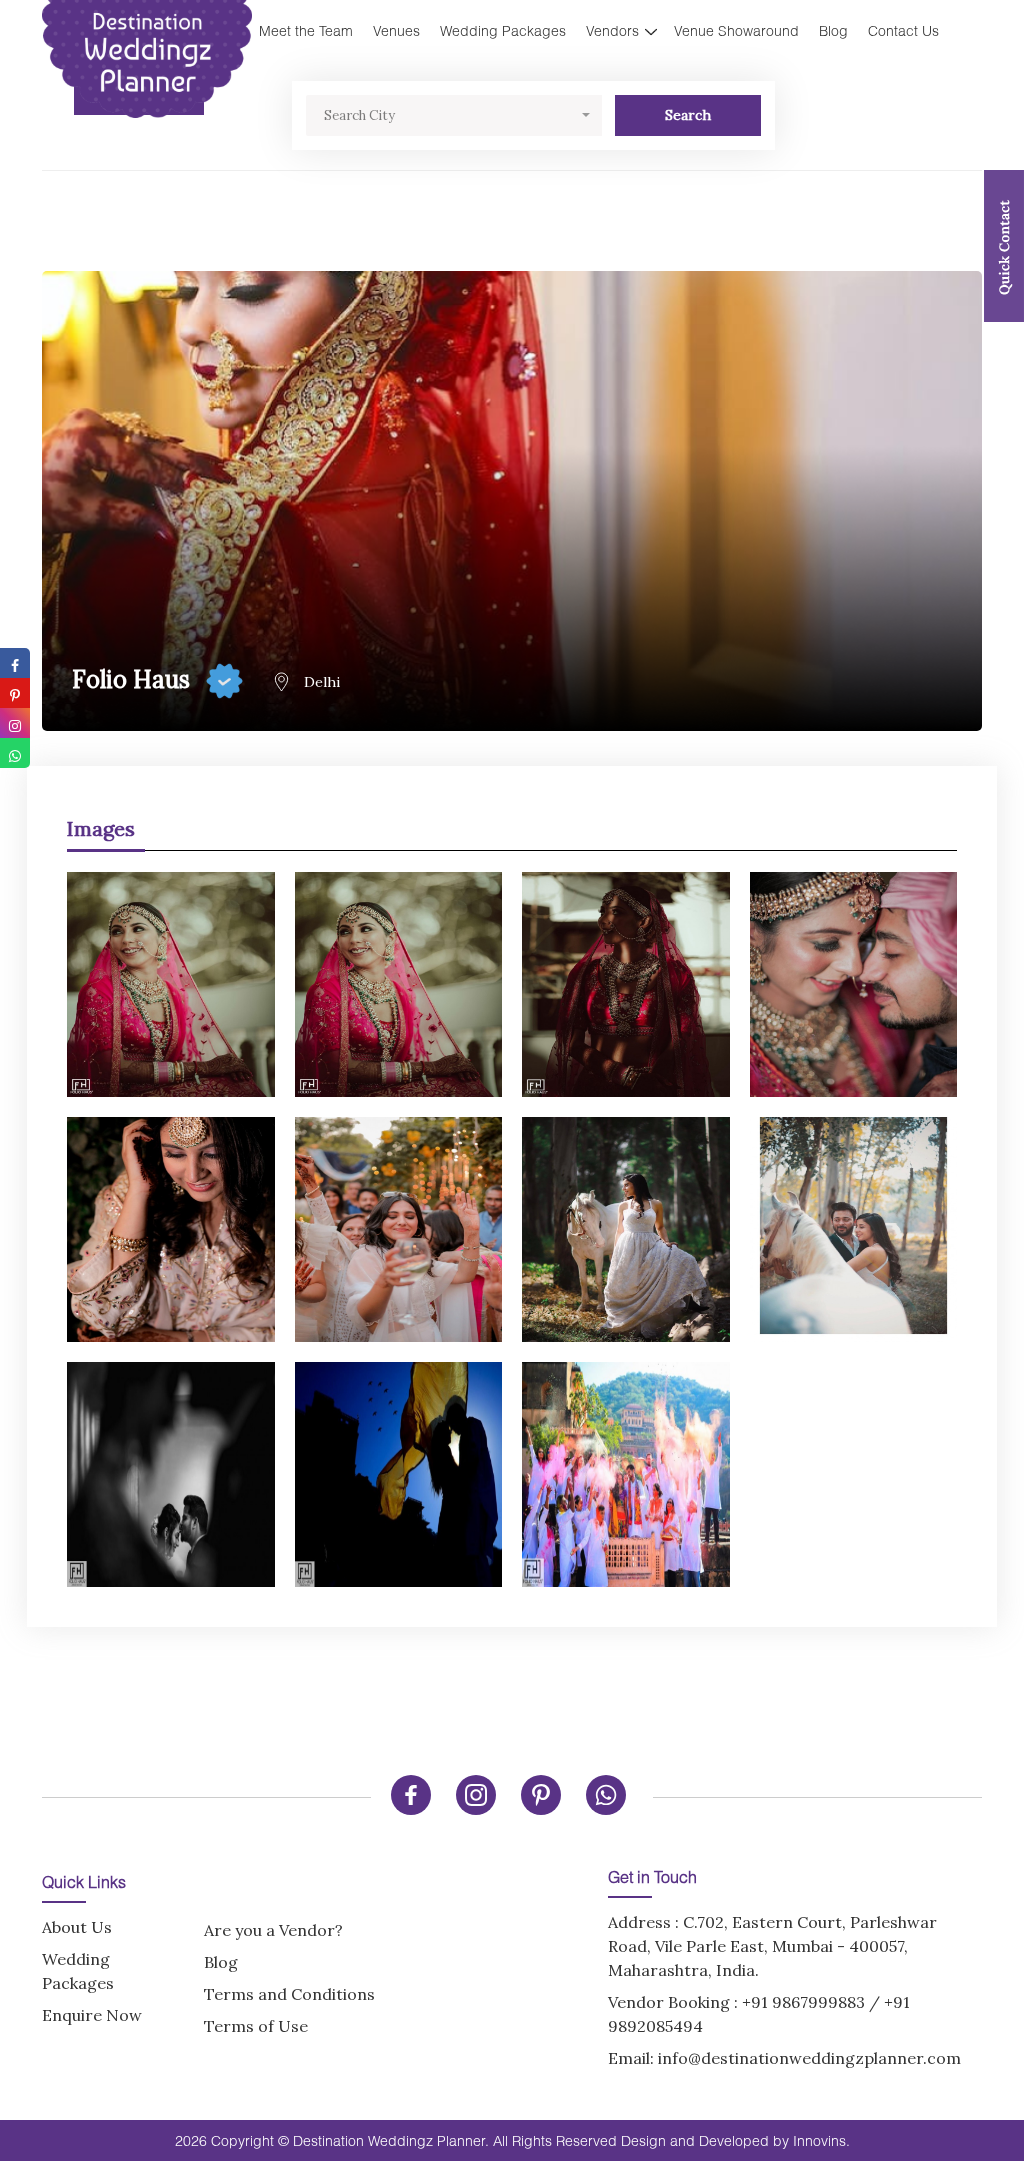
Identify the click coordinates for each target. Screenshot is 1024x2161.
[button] (454, 115)
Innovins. (821, 2140)
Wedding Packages (503, 30)
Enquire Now (92, 2015)
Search (688, 115)
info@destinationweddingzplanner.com (809, 2058)
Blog (833, 30)
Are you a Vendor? (273, 1930)
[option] (512, 1219)
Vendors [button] (612, 30)
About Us (77, 1927)
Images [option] (101, 828)
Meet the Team (306, 30)
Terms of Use (256, 2026)
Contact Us (903, 30)
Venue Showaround (736, 30)
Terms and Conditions (289, 1994)
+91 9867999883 (803, 2002)
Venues (396, 30)
